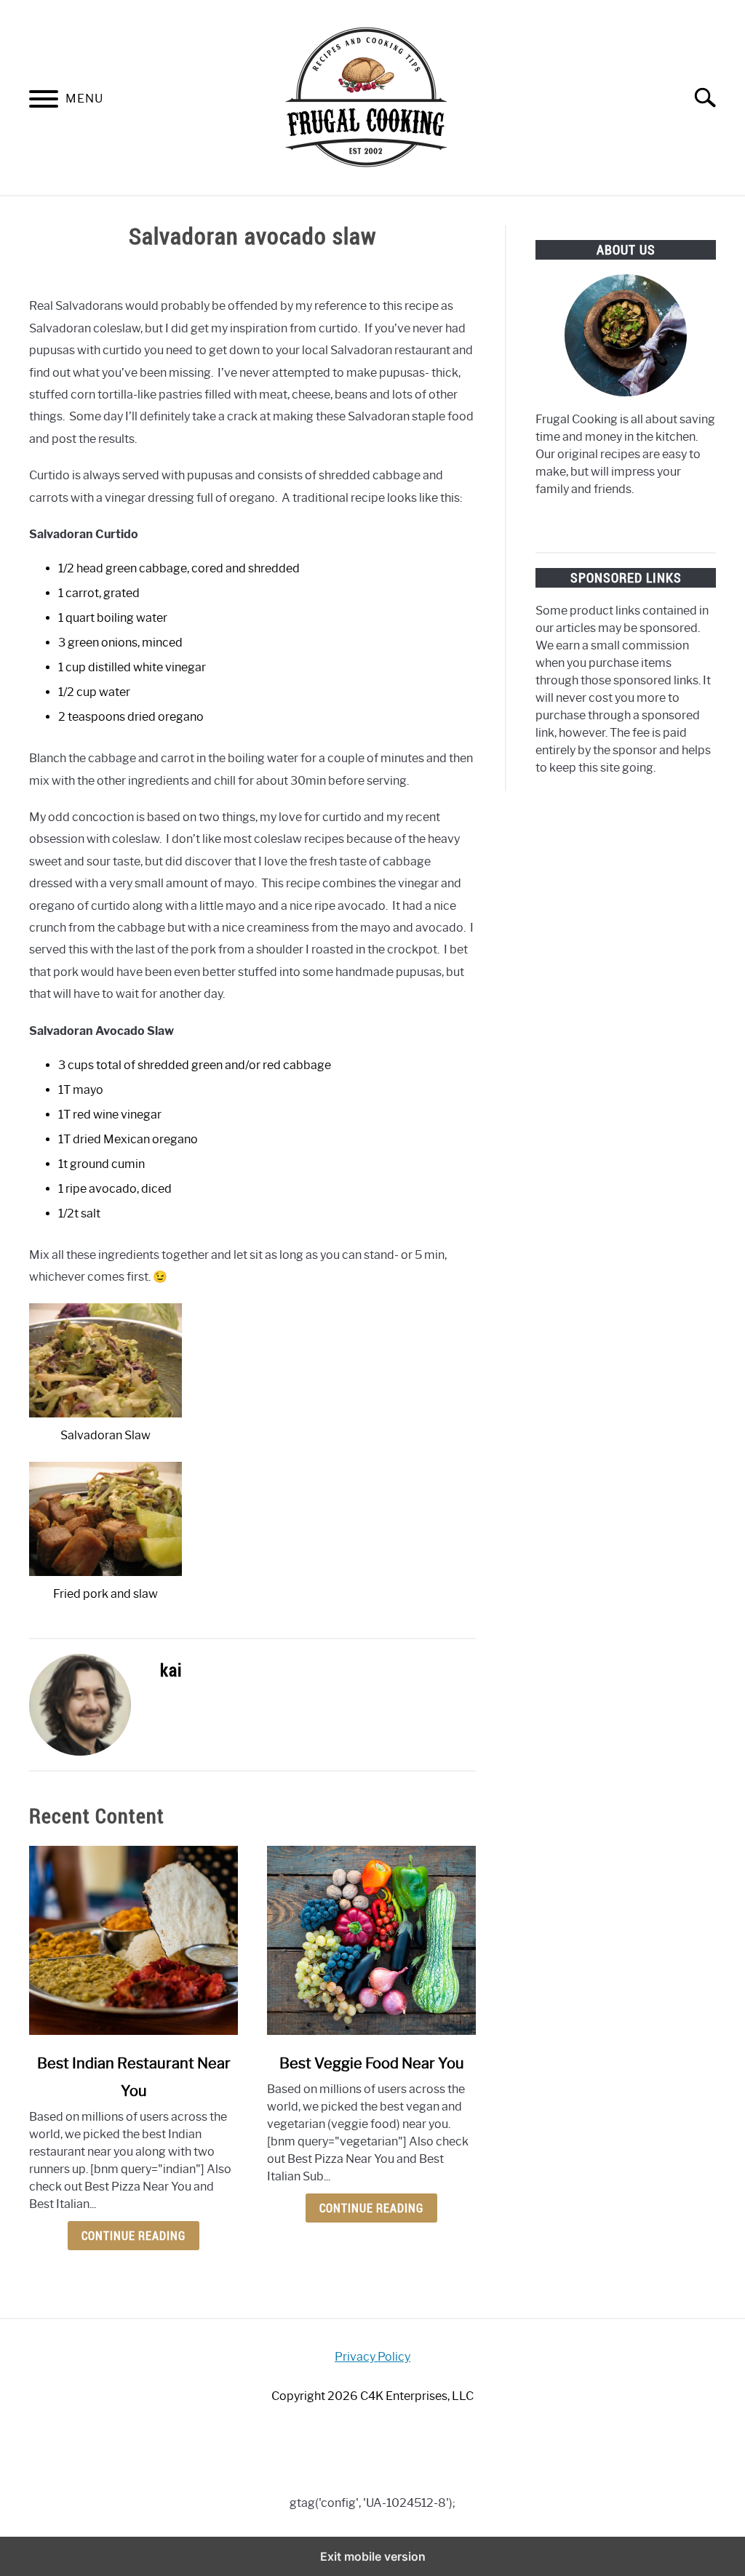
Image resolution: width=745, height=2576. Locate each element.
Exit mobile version (373, 2556)
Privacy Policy (372, 2357)
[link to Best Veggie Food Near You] (371, 1940)
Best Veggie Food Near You (372, 2063)
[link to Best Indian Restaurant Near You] (134, 1940)
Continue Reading (134, 2236)
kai (171, 1670)
